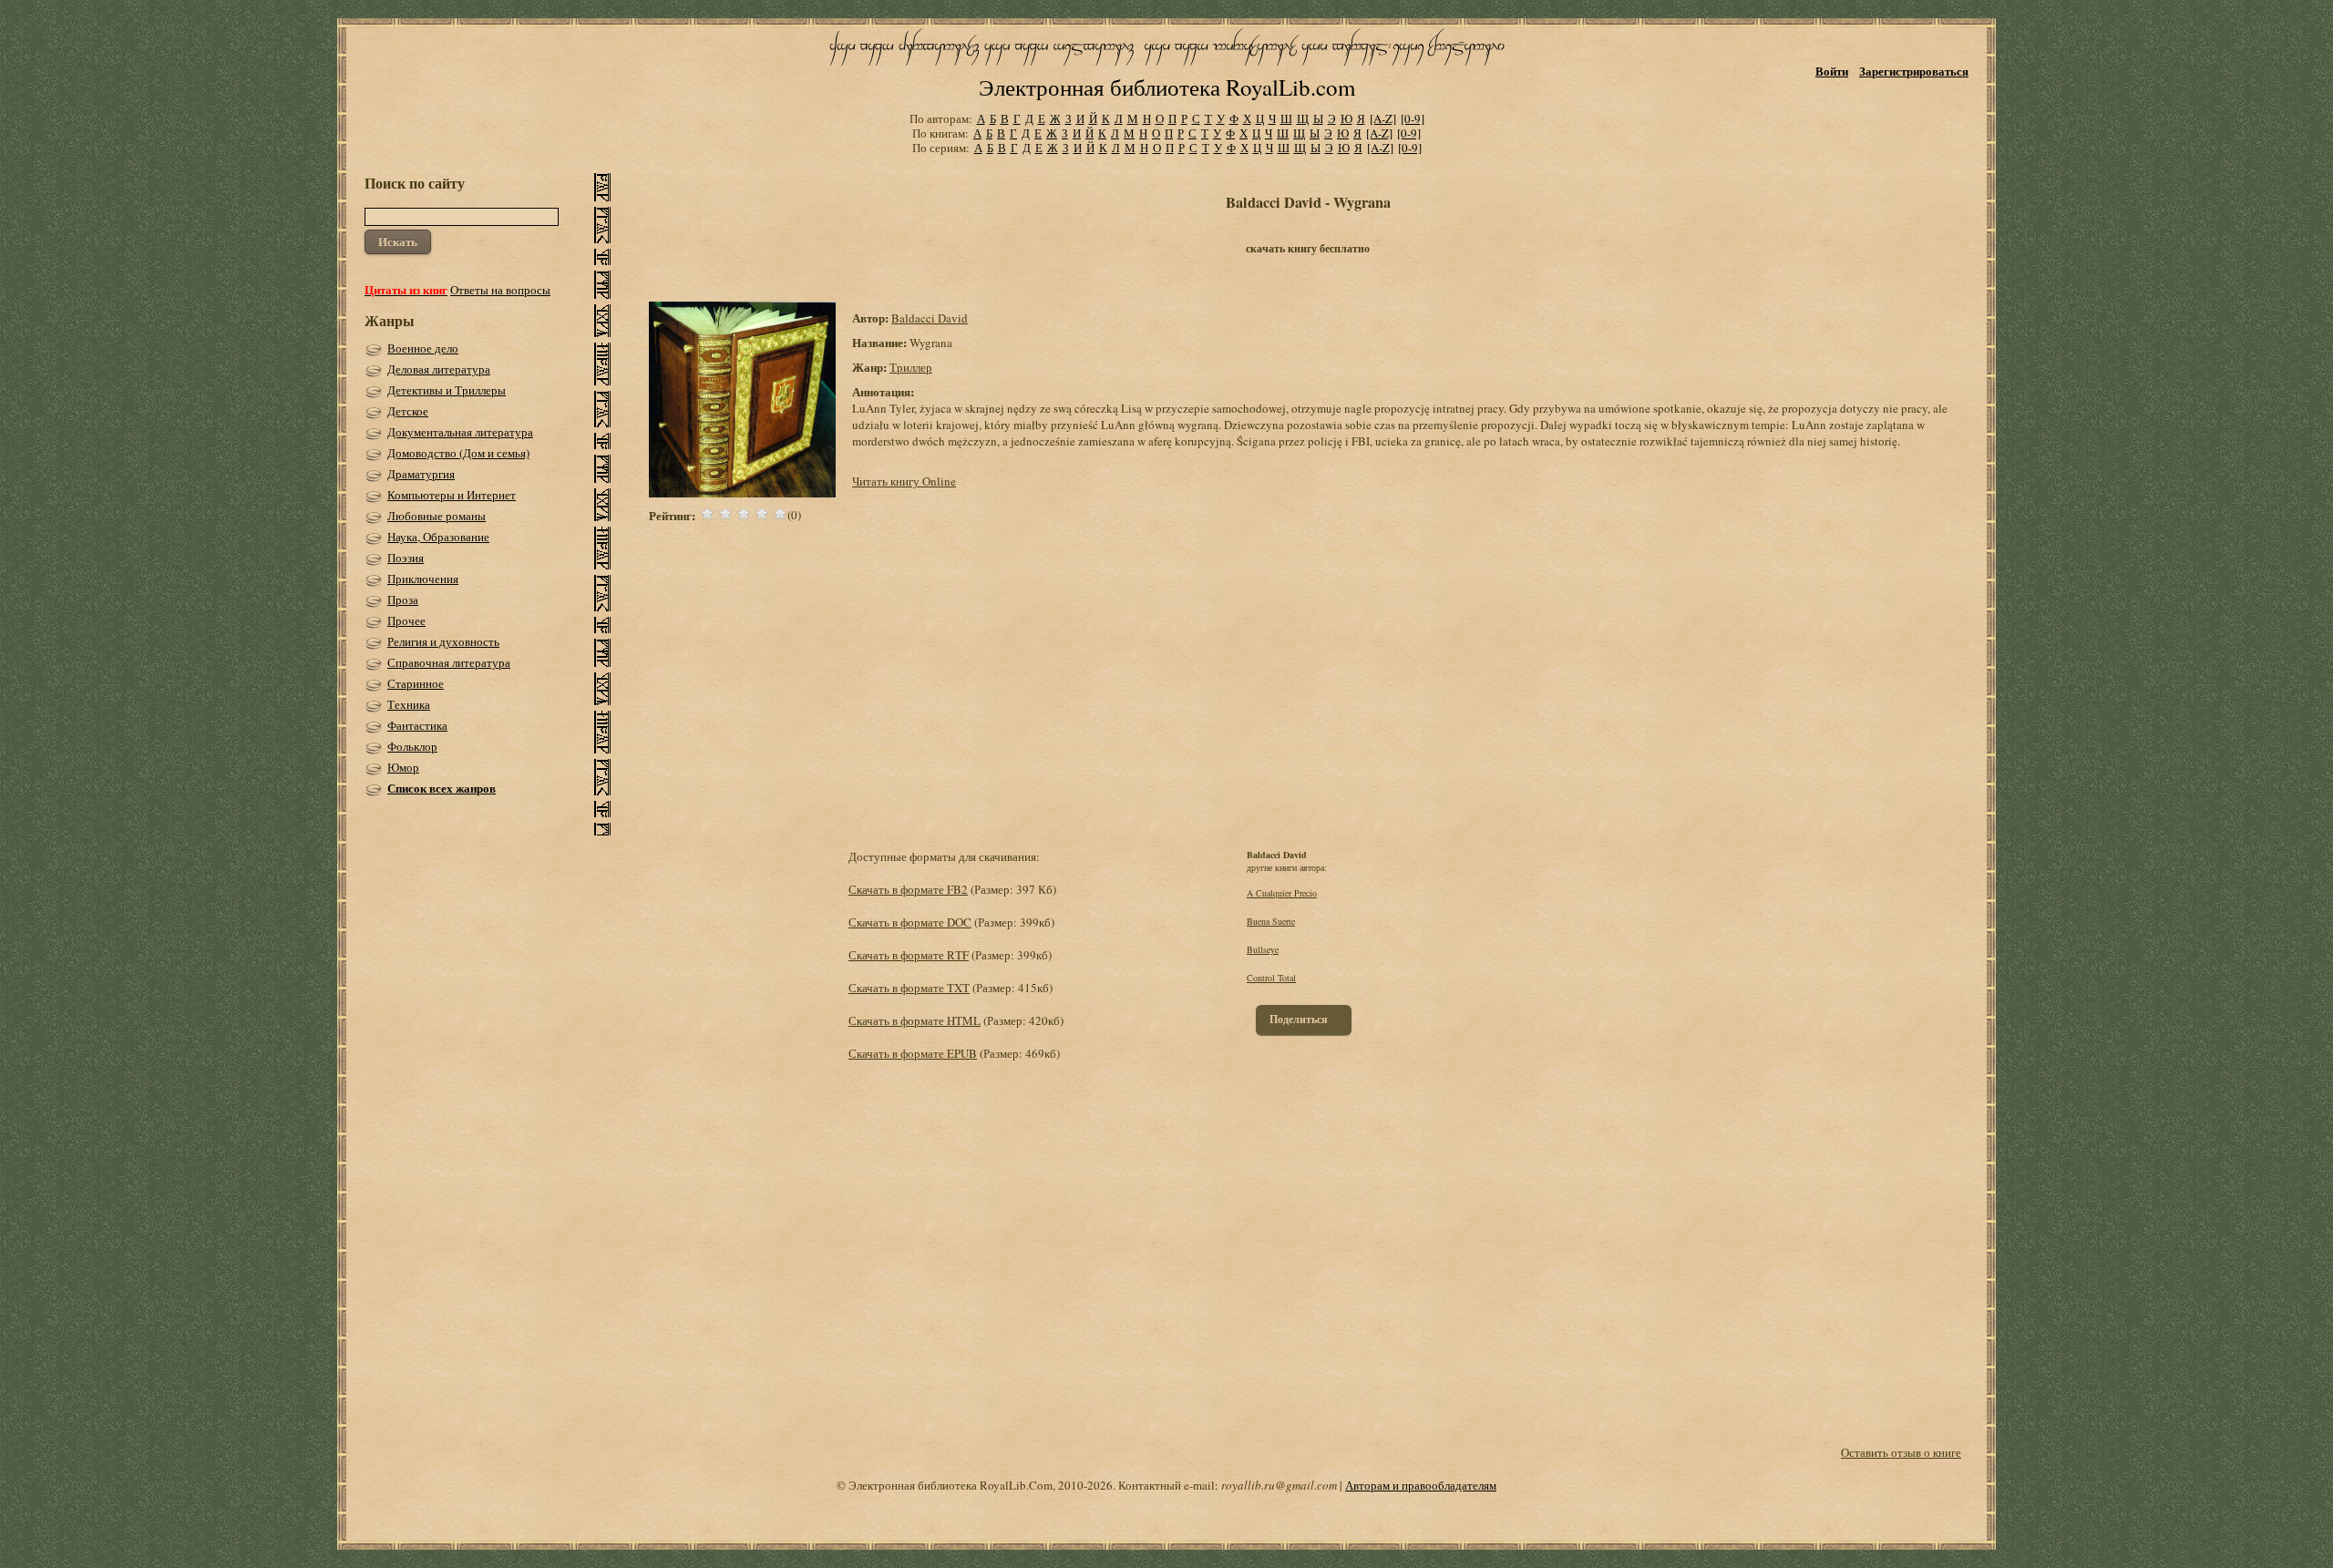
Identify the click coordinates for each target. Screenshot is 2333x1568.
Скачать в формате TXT (909, 988)
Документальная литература (460, 432)
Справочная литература (449, 662)
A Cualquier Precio (1282, 893)
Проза (403, 600)
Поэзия (406, 558)
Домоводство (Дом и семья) (458, 453)
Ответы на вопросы (500, 290)
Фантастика (417, 725)
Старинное (416, 683)
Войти (1832, 71)
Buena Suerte (1271, 921)
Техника (409, 704)
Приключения (423, 579)
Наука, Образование (438, 537)
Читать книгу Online (904, 481)
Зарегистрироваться (1914, 71)
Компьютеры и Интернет (452, 495)
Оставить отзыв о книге (1901, 1452)
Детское (408, 411)
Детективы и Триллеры (447, 390)
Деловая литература (439, 369)
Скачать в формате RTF (909, 955)
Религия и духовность (443, 641)
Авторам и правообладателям (1421, 1485)
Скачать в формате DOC (910, 922)
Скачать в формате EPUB (913, 1053)
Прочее (406, 620)
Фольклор (412, 746)
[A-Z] (1383, 118)
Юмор (403, 767)
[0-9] (1413, 118)
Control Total (1271, 978)
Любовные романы (437, 516)
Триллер (911, 367)
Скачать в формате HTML (915, 1020)
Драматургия (421, 474)
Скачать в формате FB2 (908, 889)
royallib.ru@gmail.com (1279, 1485)
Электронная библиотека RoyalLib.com (1167, 87)
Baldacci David (930, 318)
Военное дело (423, 348)
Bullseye (1263, 949)
